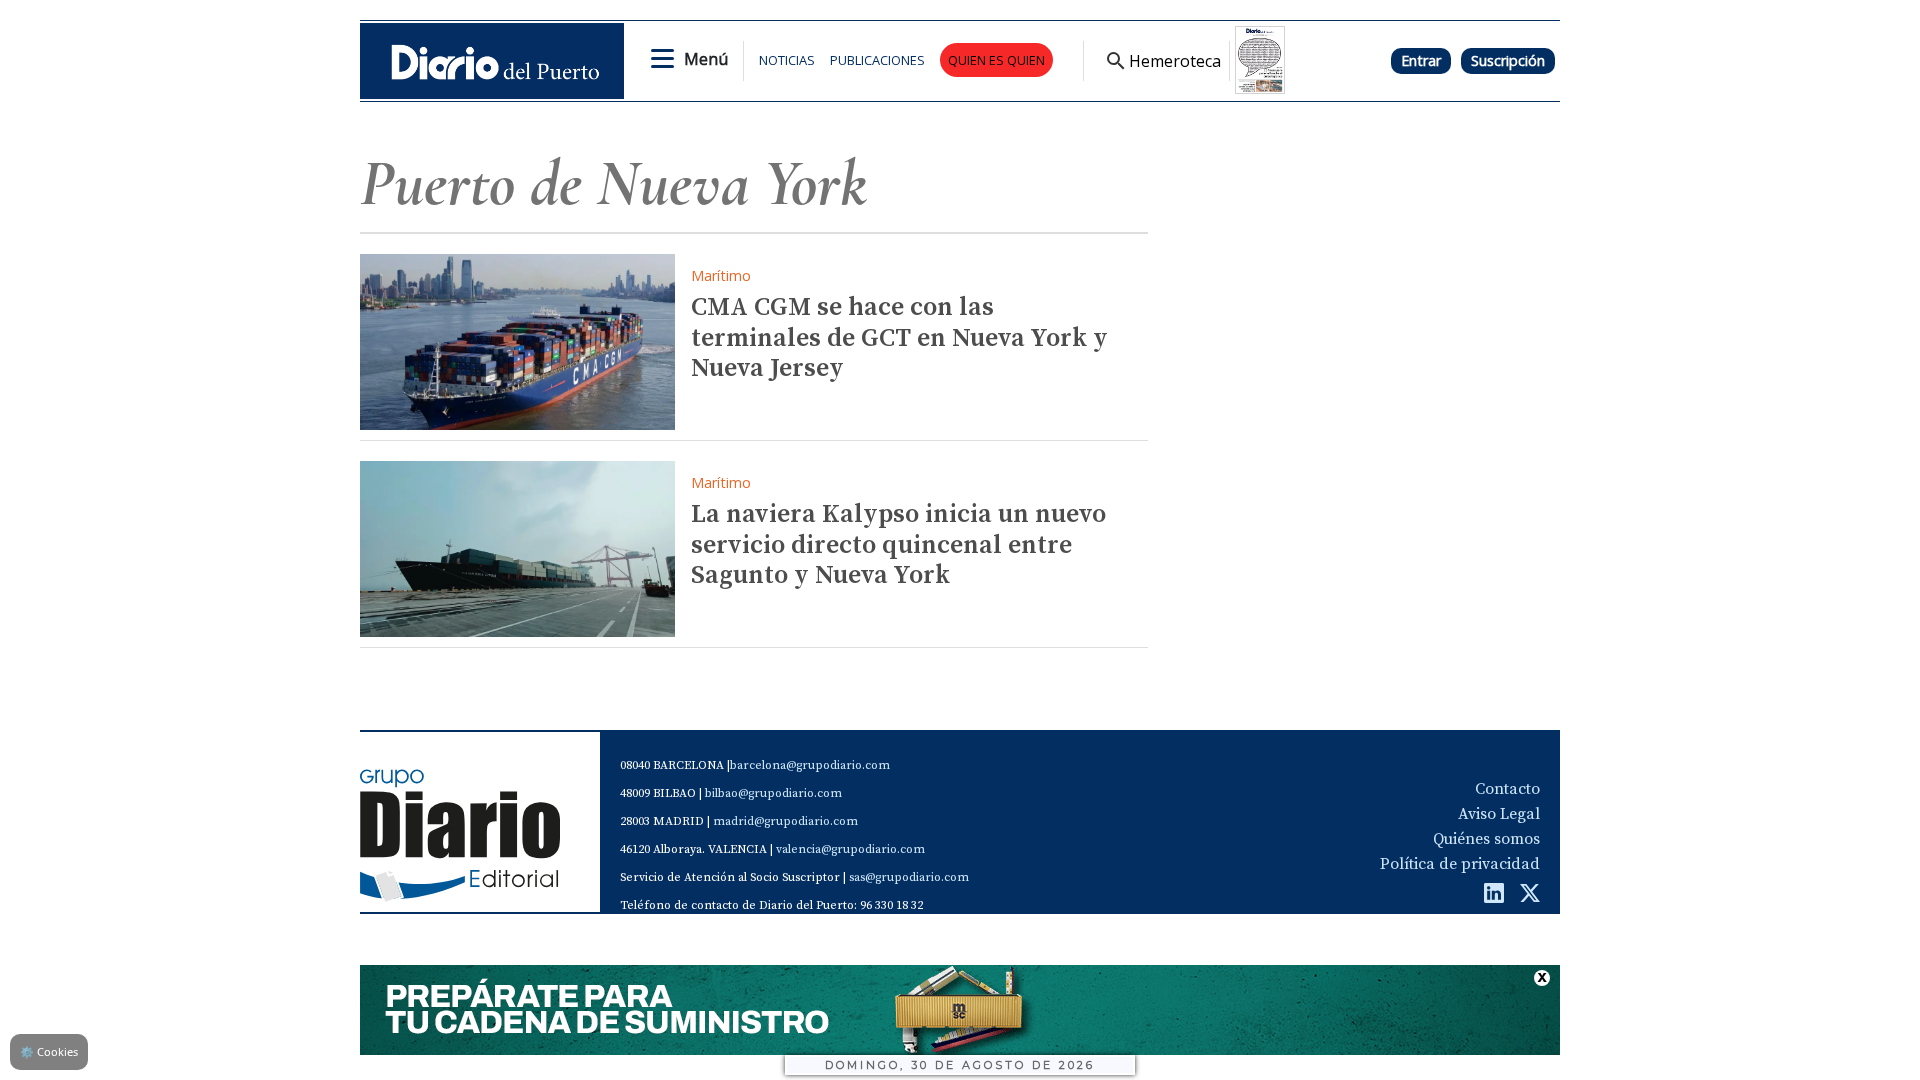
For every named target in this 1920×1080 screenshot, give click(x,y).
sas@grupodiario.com (909, 877)
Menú (706, 59)
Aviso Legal (1499, 814)
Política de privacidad (1460, 864)
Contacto (1507, 789)
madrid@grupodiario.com (785, 821)
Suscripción (1508, 60)
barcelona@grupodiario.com (810, 765)
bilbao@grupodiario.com (773, 793)
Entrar (1421, 60)
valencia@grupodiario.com (850, 849)
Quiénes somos (1486, 839)
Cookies (49, 1051)
